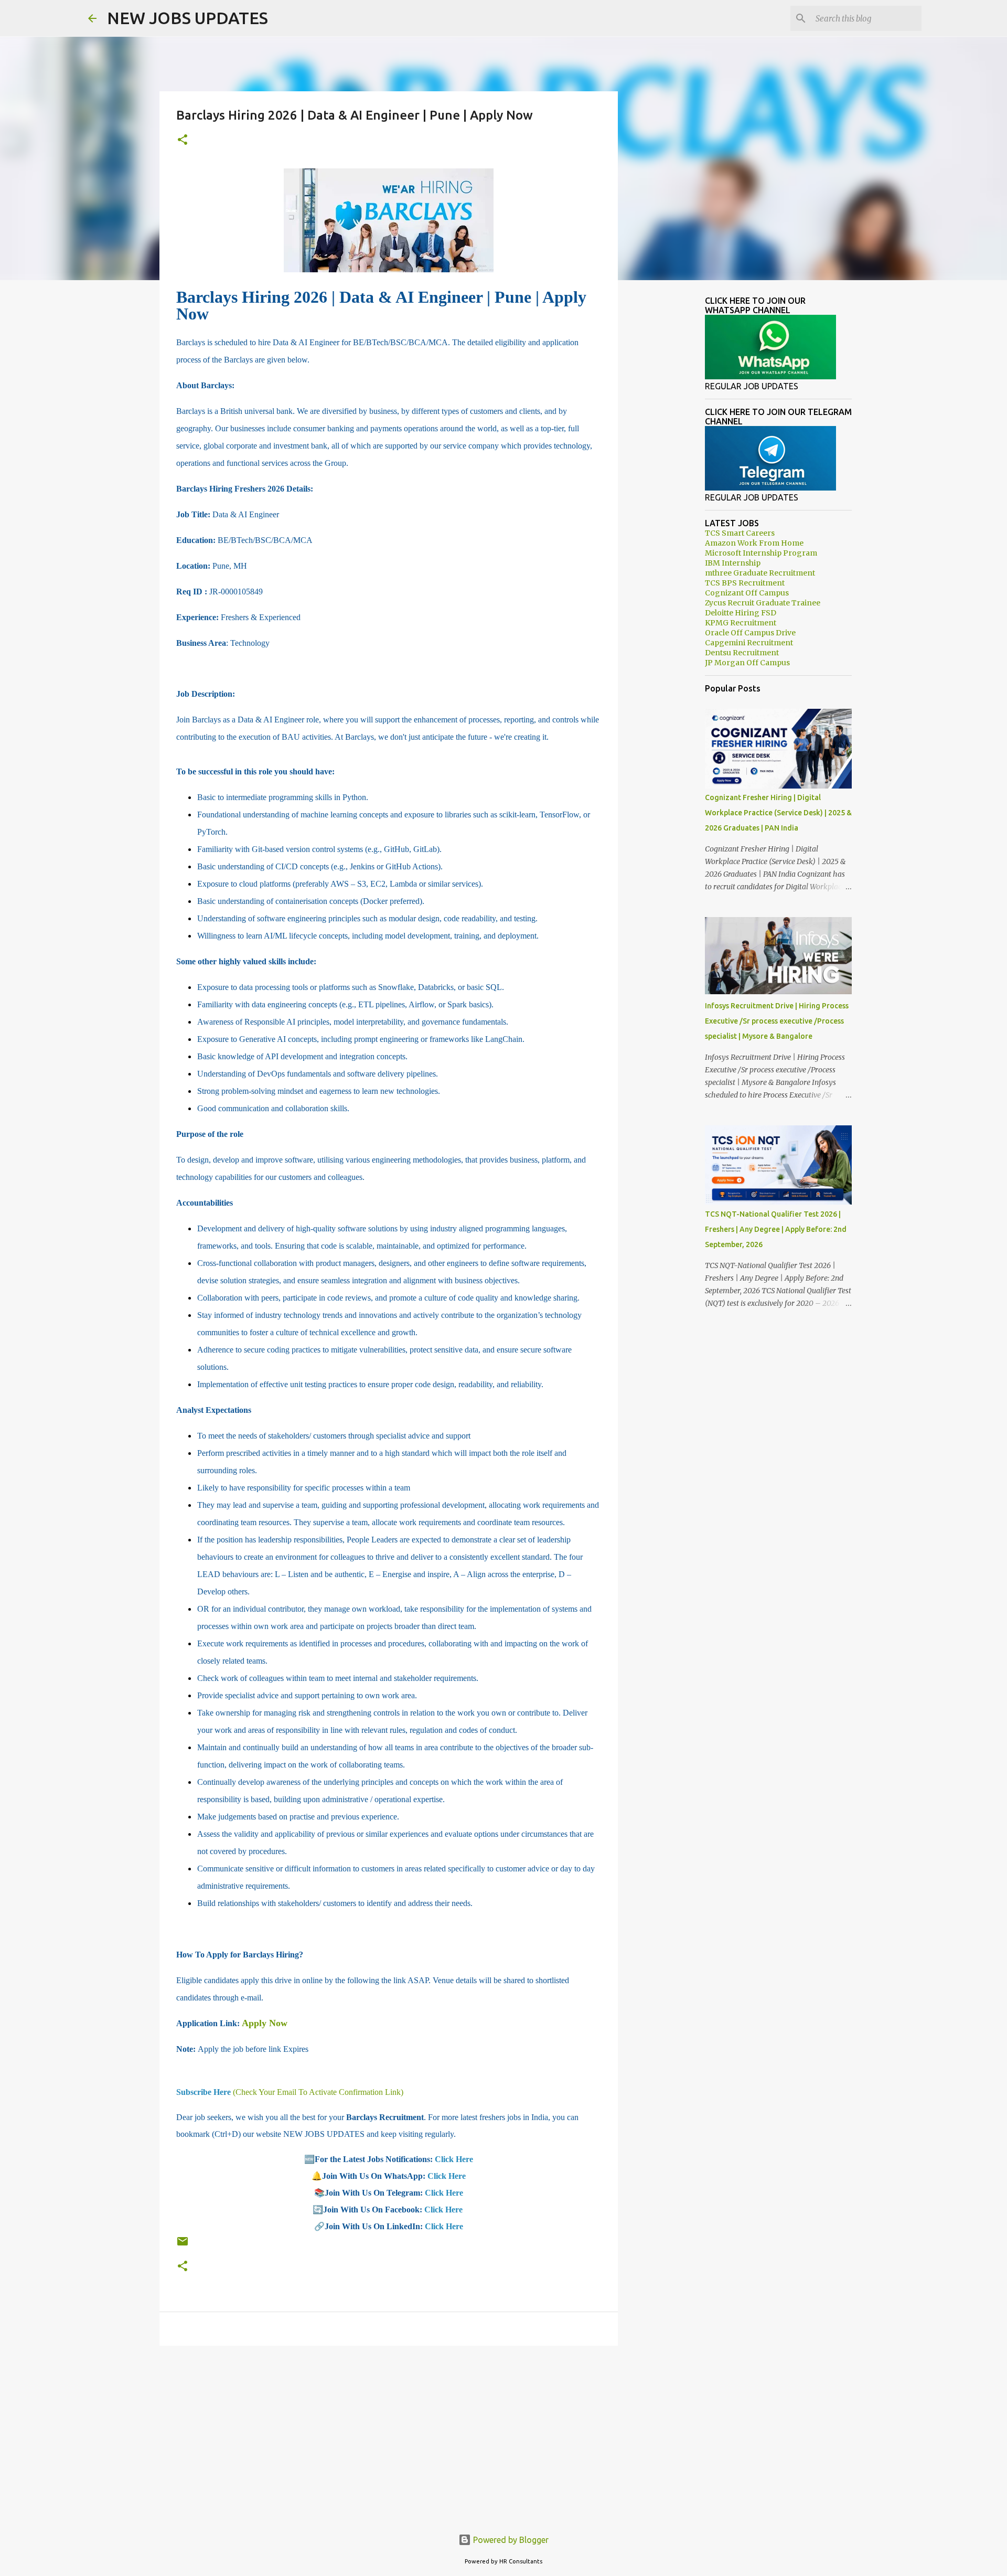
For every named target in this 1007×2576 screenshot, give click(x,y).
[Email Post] (183, 2245)
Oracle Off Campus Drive (750, 633)
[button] (183, 140)
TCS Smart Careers (740, 533)
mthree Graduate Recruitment (760, 573)
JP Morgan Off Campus (747, 663)
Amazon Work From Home (754, 543)
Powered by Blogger (510, 2540)
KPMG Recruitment (741, 623)
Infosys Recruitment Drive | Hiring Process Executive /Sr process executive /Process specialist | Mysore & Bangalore (777, 1021)
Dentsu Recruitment (742, 653)
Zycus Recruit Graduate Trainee (763, 603)
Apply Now (265, 2023)
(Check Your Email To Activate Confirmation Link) (290, 2092)
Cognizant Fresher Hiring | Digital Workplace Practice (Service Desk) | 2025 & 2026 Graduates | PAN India (778, 813)
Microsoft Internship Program (761, 553)
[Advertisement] (389, 2435)
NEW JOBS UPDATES (188, 18)
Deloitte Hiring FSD (741, 613)
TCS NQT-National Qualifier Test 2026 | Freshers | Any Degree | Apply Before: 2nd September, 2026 (776, 1229)
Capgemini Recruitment (749, 643)
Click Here (454, 2159)
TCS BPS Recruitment (745, 583)
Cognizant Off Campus (747, 593)
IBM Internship (733, 563)
